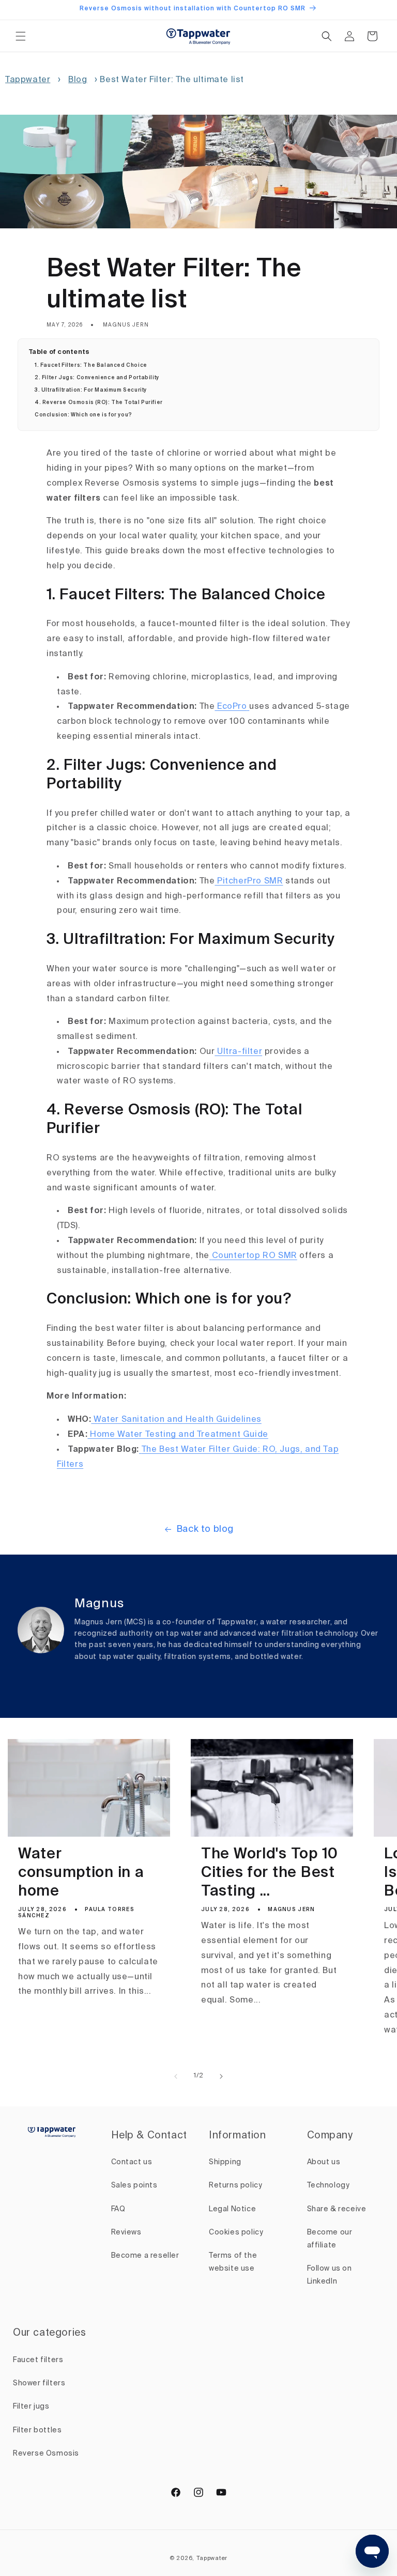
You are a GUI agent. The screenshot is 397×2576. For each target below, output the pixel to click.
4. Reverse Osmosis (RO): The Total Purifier (99, 402)
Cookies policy (236, 2232)
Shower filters (39, 2383)
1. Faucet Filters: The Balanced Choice (91, 365)
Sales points (134, 2185)
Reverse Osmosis (46, 2454)
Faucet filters (38, 2360)
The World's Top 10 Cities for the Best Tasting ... (270, 1873)
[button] (21, 36)
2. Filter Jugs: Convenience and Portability (97, 378)
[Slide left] (176, 2076)
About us (324, 2162)
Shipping (225, 2162)
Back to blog (205, 1529)
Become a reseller (145, 2256)
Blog (78, 80)
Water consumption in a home (81, 1873)
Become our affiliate (330, 2239)
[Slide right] (221, 2076)
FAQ (118, 2209)
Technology (329, 2185)
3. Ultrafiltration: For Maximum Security (91, 390)
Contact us (132, 2162)
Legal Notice (232, 2209)
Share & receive (337, 2209)
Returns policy (235, 2185)
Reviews (126, 2232)
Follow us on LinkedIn (330, 2275)
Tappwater (28, 80)
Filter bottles (37, 2430)
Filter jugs (31, 2407)
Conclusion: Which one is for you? (83, 415)
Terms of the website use (233, 2262)
